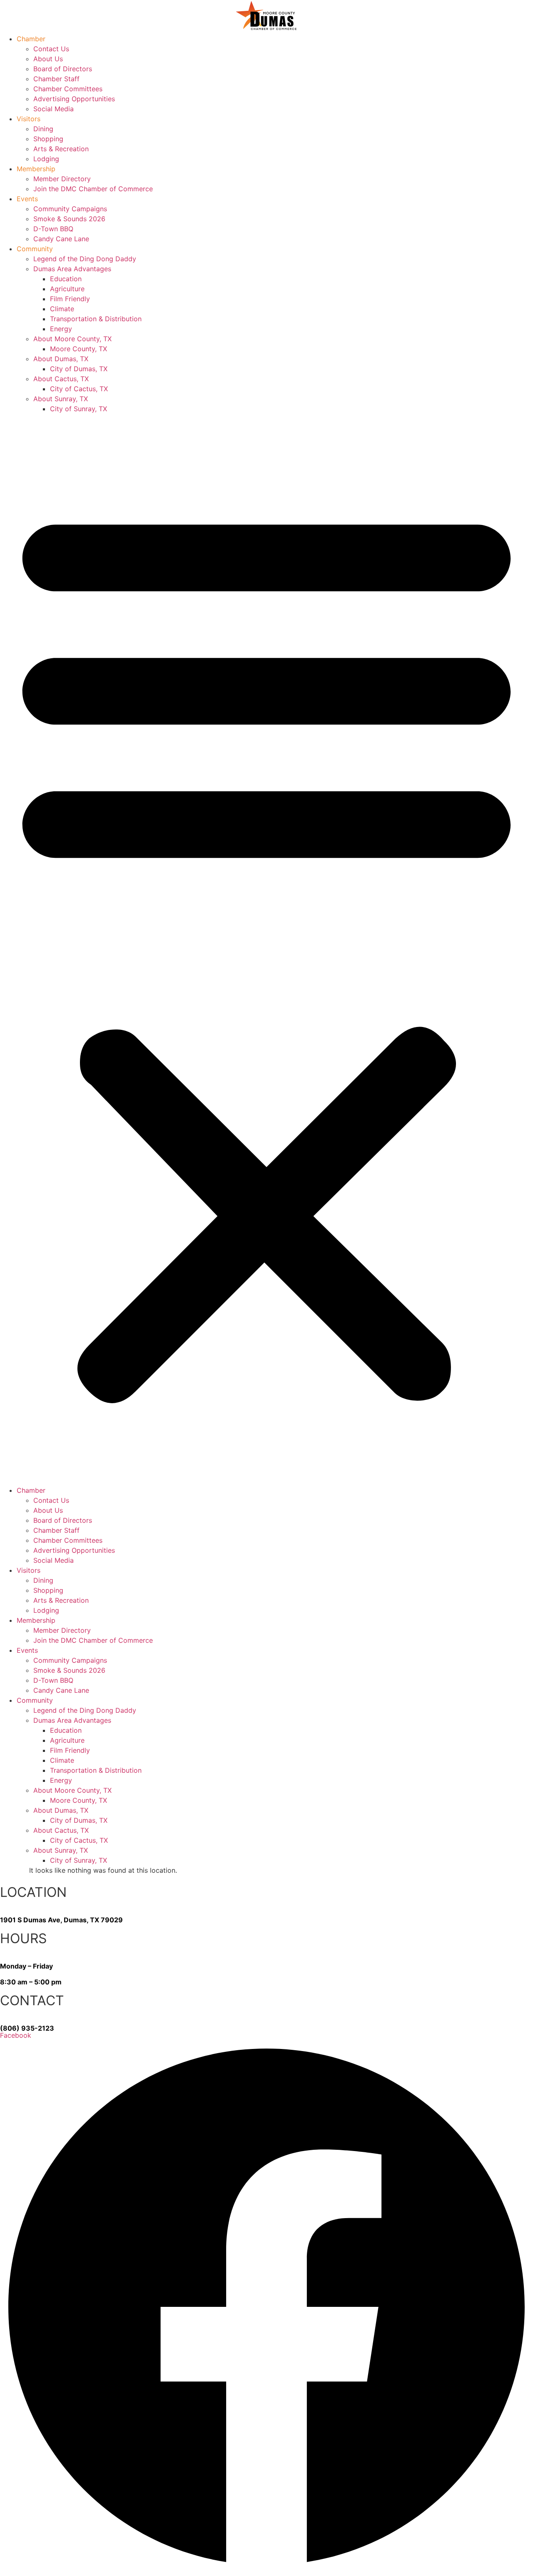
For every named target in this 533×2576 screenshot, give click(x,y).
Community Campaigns (70, 209)
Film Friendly (70, 299)
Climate (62, 309)
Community (35, 249)
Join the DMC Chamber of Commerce (93, 189)
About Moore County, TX (72, 339)
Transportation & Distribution (96, 319)
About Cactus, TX (61, 379)
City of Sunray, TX (78, 409)
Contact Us (51, 49)
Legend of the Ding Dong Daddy (85, 259)
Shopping (48, 139)
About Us (48, 59)
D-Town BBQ (53, 229)
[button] (266, 949)
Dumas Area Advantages (72, 269)
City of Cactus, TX (79, 389)
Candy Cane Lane (61, 239)
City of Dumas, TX (79, 369)
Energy (61, 329)
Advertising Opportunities (74, 99)
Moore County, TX (78, 349)
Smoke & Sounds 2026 (69, 219)
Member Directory (62, 179)
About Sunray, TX (61, 399)
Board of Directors (63, 69)
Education (66, 279)
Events (27, 199)
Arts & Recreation (61, 149)
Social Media (54, 109)
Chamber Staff (56, 79)
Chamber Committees (68, 89)
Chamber (31, 39)
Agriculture (67, 289)
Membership (36, 169)
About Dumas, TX (61, 359)
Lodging (46, 159)
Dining (43, 129)
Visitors (29, 119)
